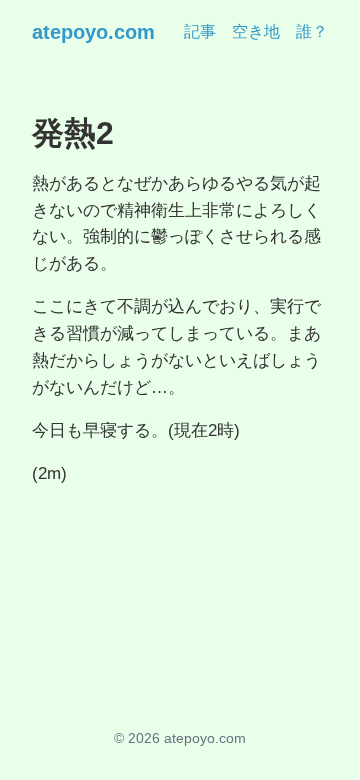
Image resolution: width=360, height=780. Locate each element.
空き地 (256, 31)
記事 (200, 31)
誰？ (312, 31)
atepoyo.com (93, 32)
